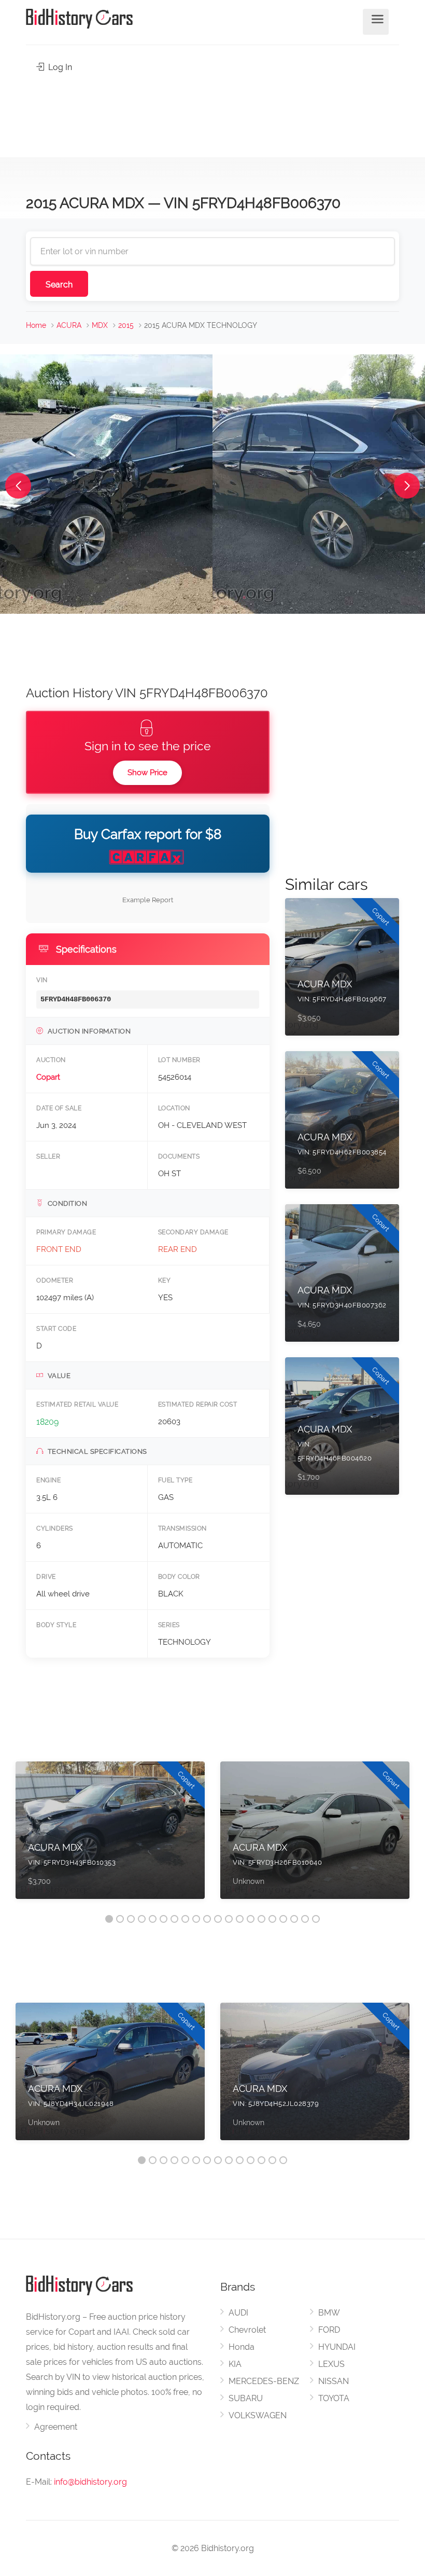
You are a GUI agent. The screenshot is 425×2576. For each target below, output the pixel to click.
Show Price (147, 773)
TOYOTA (334, 2398)
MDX (100, 325)
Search (59, 285)
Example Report (148, 900)
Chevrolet (247, 2330)
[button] (18, 486)
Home (36, 325)
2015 (126, 325)
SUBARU (246, 2398)
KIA (235, 2364)
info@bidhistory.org (90, 2482)
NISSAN (334, 2381)
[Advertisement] (212, 112)
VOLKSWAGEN (258, 2415)
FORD (329, 2330)
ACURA (69, 325)
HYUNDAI (337, 2347)
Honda (242, 2347)
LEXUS (331, 2364)
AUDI (238, 2313)
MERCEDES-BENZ (264, 2381)
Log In (59, 67)
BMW (329, 2313)
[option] (110, 1835)
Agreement (56, 2427)
